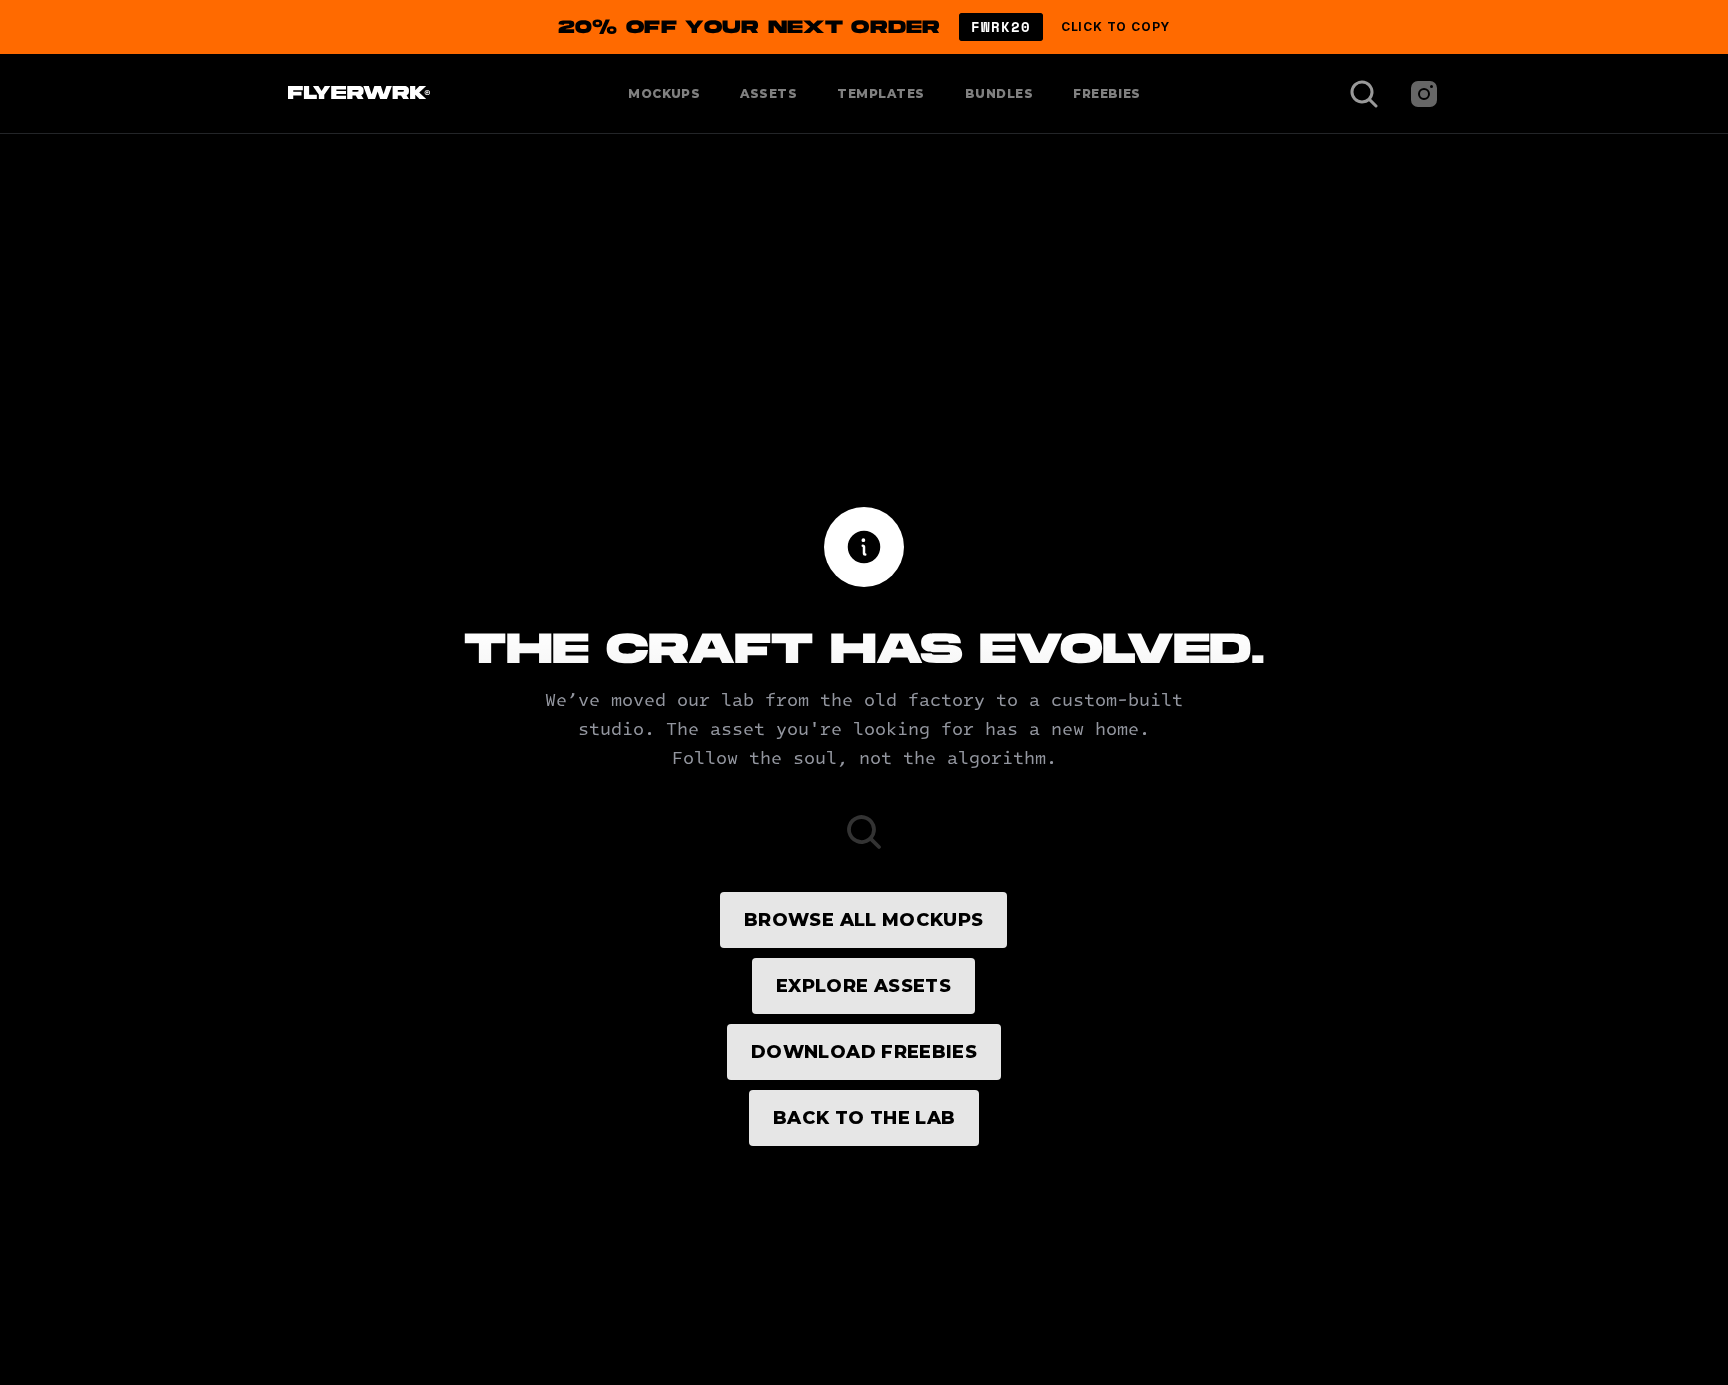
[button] (864, 27)
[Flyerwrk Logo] (356, 94)
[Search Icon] (1364, 94)
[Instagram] (1424, 94)
